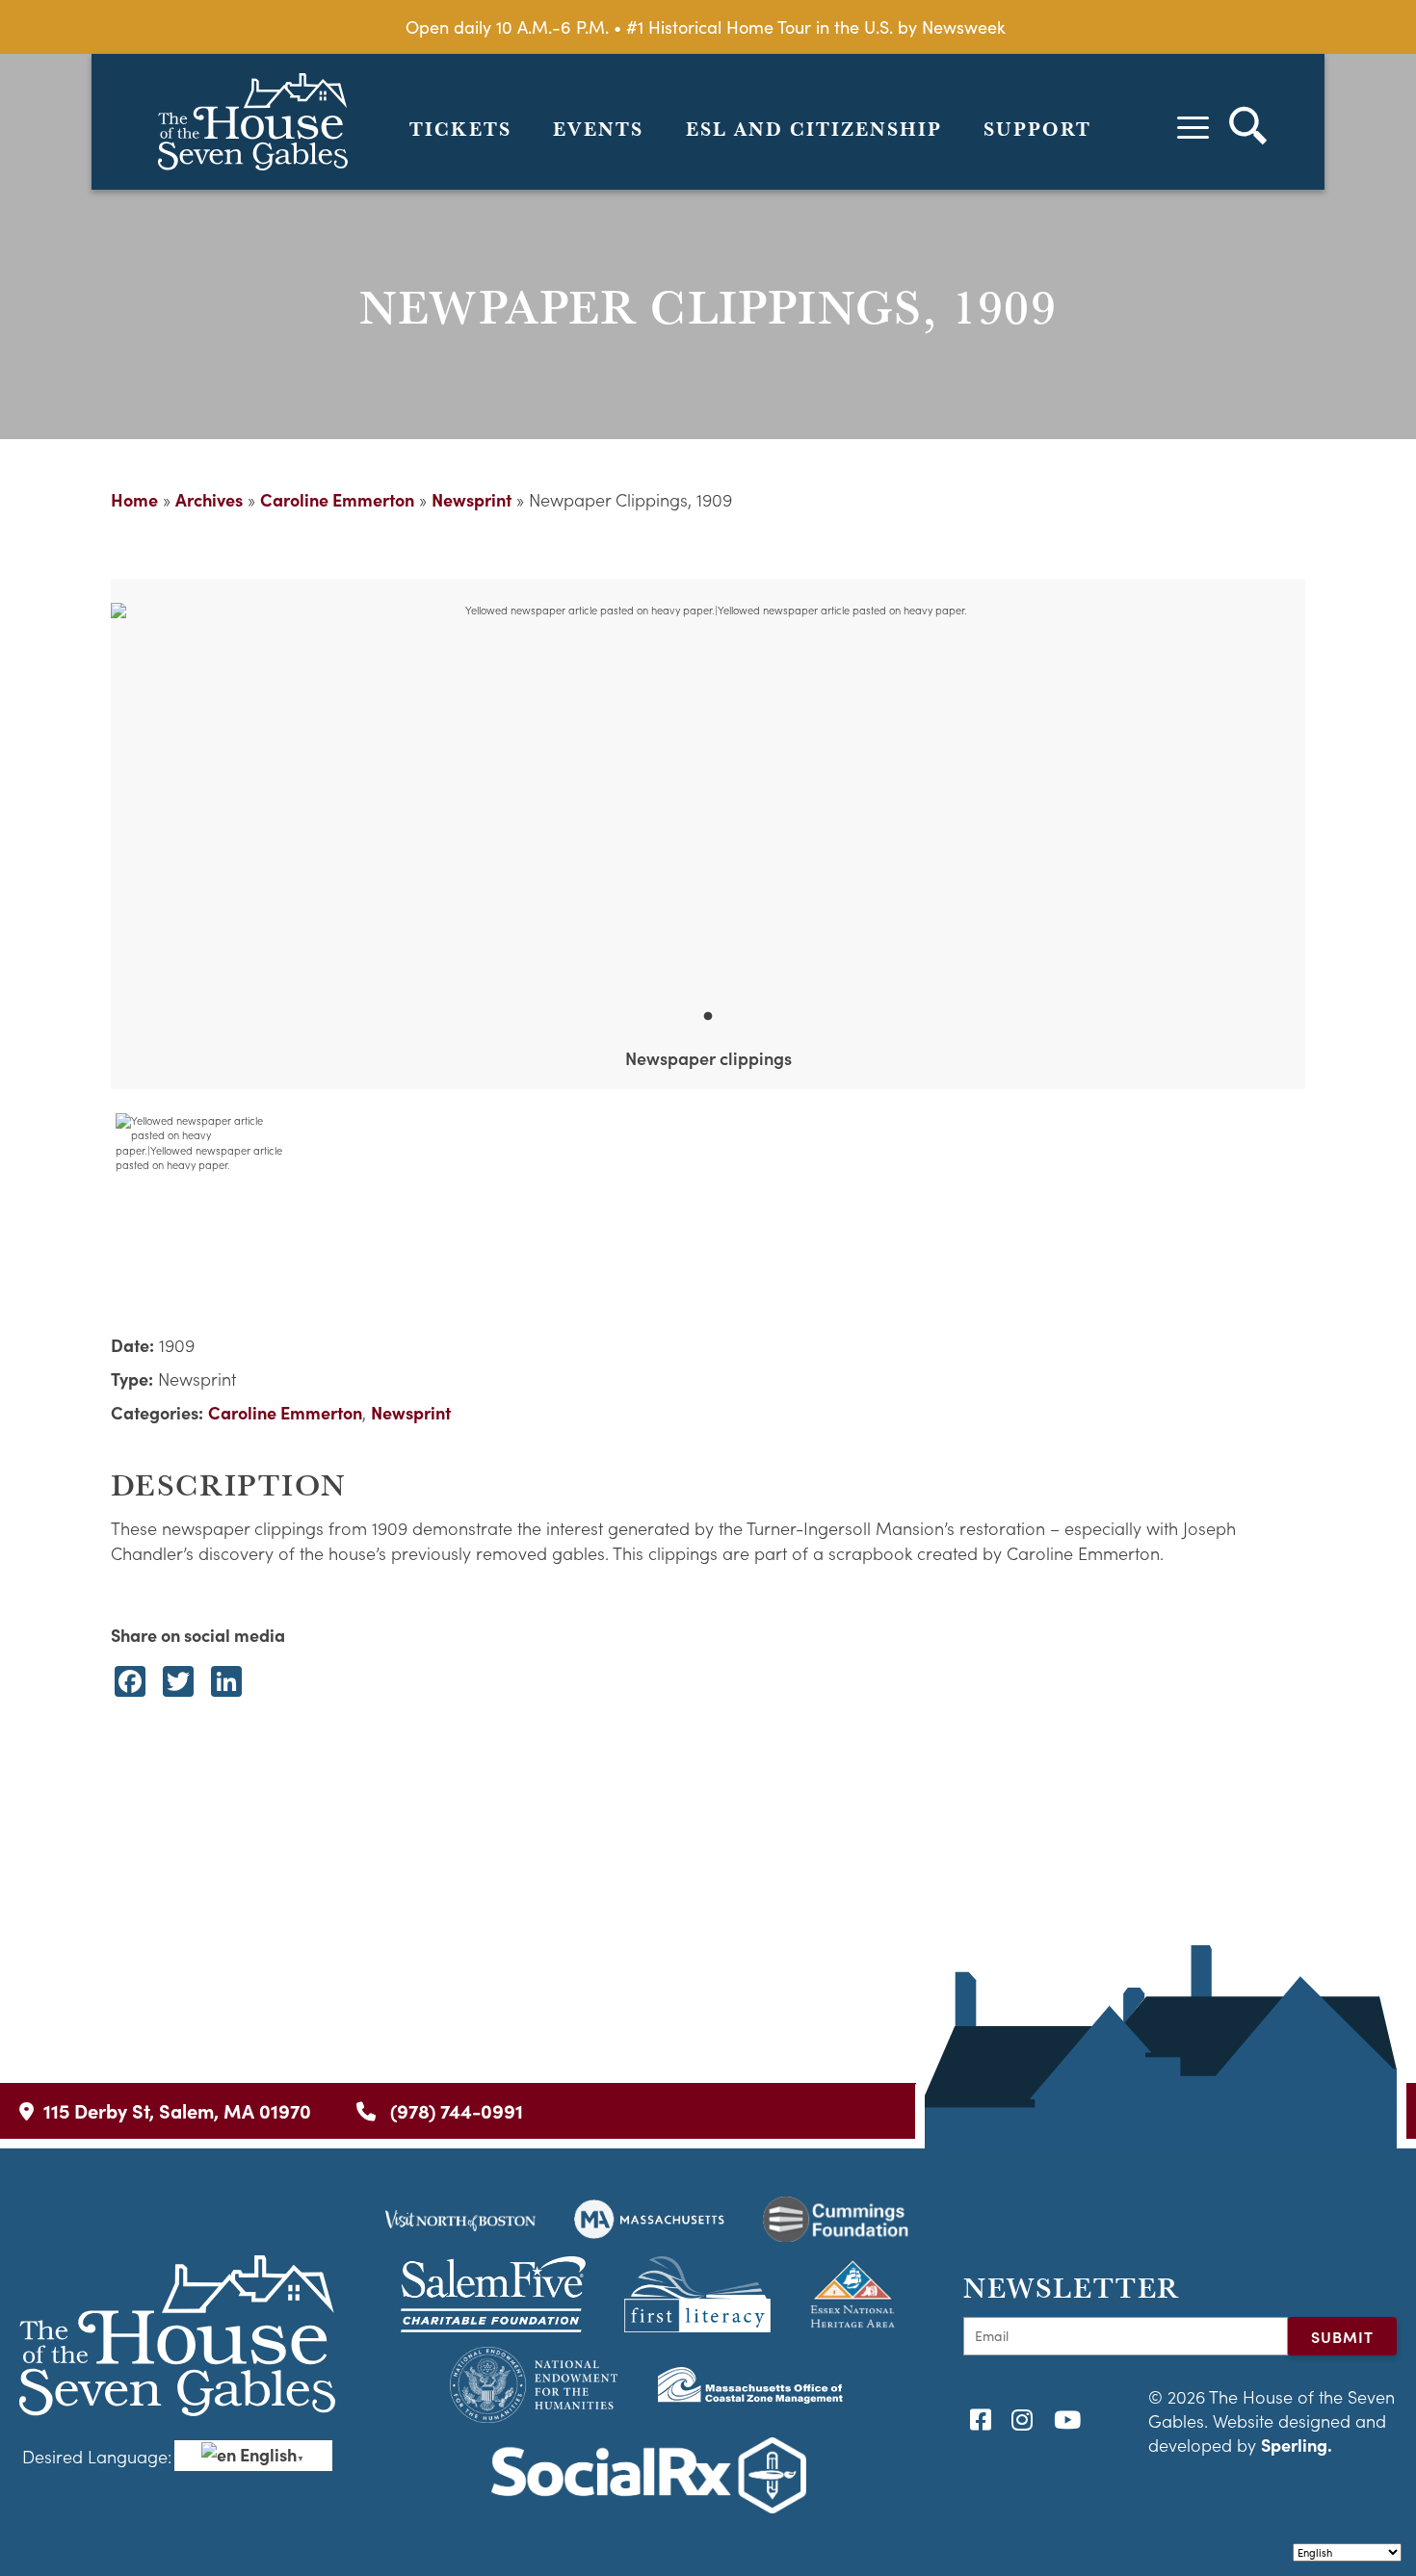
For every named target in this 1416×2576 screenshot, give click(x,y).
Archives (209, 499)
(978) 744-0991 (454, 2110)
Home (134, 499)
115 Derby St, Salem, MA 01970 (177, 2110)
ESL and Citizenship (814, 129)
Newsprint (472, 499)
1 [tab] (708, 1017)
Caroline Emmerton (337, 499)
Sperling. (1297, 2445)
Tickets (460, 129)
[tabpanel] (708, 795)
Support (1037, 129)
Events (598, 129)
